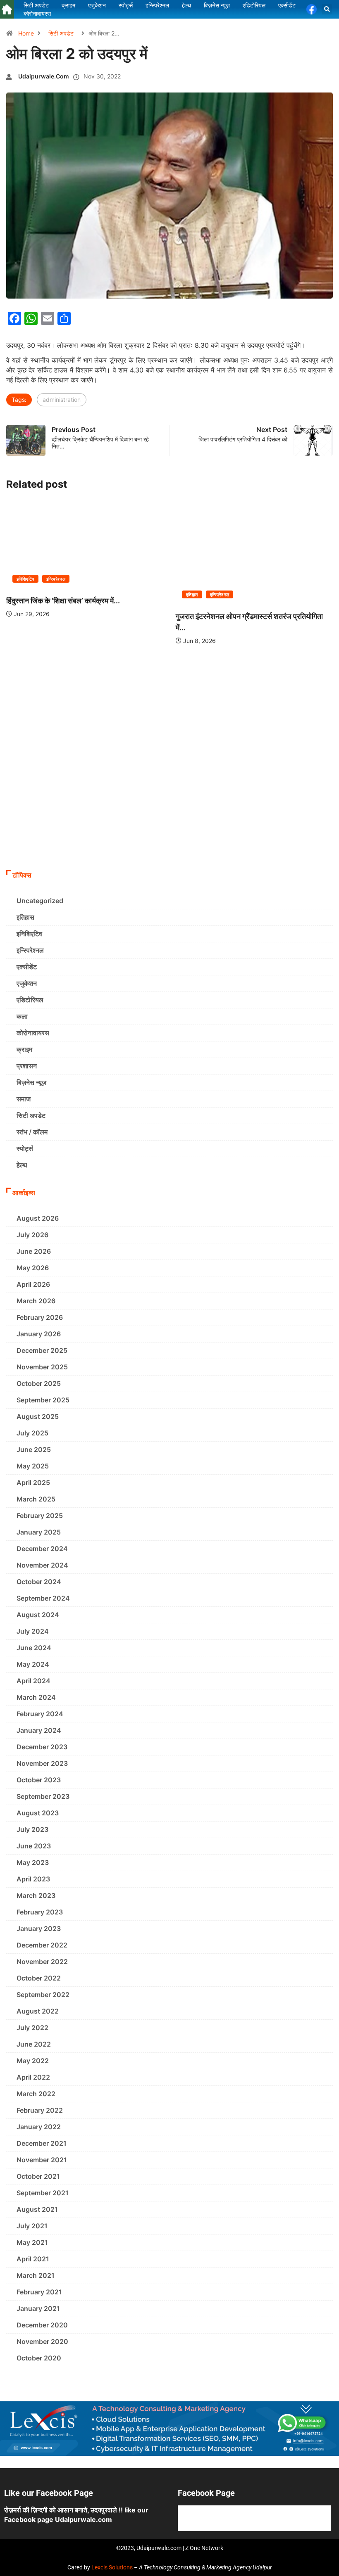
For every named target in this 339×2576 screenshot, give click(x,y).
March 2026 (36, 1301)
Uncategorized (40, 901)
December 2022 (42, 1945)
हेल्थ (22, 1165)
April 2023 (33, 1879)
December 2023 (42, 1747)
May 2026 (33, 1268)
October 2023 (39, 1780)
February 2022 (40, 2110)
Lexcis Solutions (112, 2567)
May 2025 (33, 1466)
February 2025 (40, 1516)
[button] (327, 9)
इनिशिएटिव (25, 579)
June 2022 (34, 2044)
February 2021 (39, 2292)
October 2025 (39, 1383)
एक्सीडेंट (27, 967)
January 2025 (39, 1532)
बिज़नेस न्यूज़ (31, 1082)
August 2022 (38, 2011)
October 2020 (39, 2358)
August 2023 (38, 1813)
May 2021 (32, 2242)
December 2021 (42, 2143)
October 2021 (38, 2176)
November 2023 (42, 1763)
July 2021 (32, 2226)
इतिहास (192, 595)
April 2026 (33, 1284)
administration (62, 400)
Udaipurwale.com (44, 76)
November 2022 (42, 1962)
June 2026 (34, 1251)
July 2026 (32, 1235)
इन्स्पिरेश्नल (56, 579)
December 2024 (42, 1549)
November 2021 (42, 2160)
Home (26, 33)
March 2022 (36, 2094)
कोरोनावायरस (33, 1033)
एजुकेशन (27, 983)
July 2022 (32, 2028)
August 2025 (38, 1416)
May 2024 (33, 1664)
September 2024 (43, 1598)
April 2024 (33, 1681)
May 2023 (33, 1862)
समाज (24, 1099)
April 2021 (33, 2259)
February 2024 (40, 1714)
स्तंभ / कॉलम (32, 1132)
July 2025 (32, 1433)
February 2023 (40, 1912)
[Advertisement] (169, 804)
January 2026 (39, 1334)
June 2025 (34, 1449)
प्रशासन (27, 1066)
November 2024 (42, 1565)
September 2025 (43, 1400)
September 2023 (43, 1796)
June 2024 (34, 1648)
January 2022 (39, 2127)
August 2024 (38, 1615)
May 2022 (33, 2061)
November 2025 (42, 1367)
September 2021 (43, 2193)
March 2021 (36, 2275)
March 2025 (36, 1499)
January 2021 (38, 2308)
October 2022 (39, 1978)
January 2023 (39, 1928)
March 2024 (36, 1697)
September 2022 (43, 1995)
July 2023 (32, 1829)
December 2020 (42, 2325)
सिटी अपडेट (61, 33)
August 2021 (37, 2209)
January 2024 (39, 1730)
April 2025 (33, 1483)
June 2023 (34, 1846)
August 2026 (38, 1218)
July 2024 (33, 1631)
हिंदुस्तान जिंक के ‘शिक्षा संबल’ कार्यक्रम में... (63, 601)
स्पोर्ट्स (25, 1148)
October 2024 (39, 1582)
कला (22, 1016)
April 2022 (33, 2077)
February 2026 (40, 1317)
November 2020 (42, 2341)
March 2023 (36, 1895)
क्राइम (24, 1049)
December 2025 (42, 1350)
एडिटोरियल (30, 1000)
